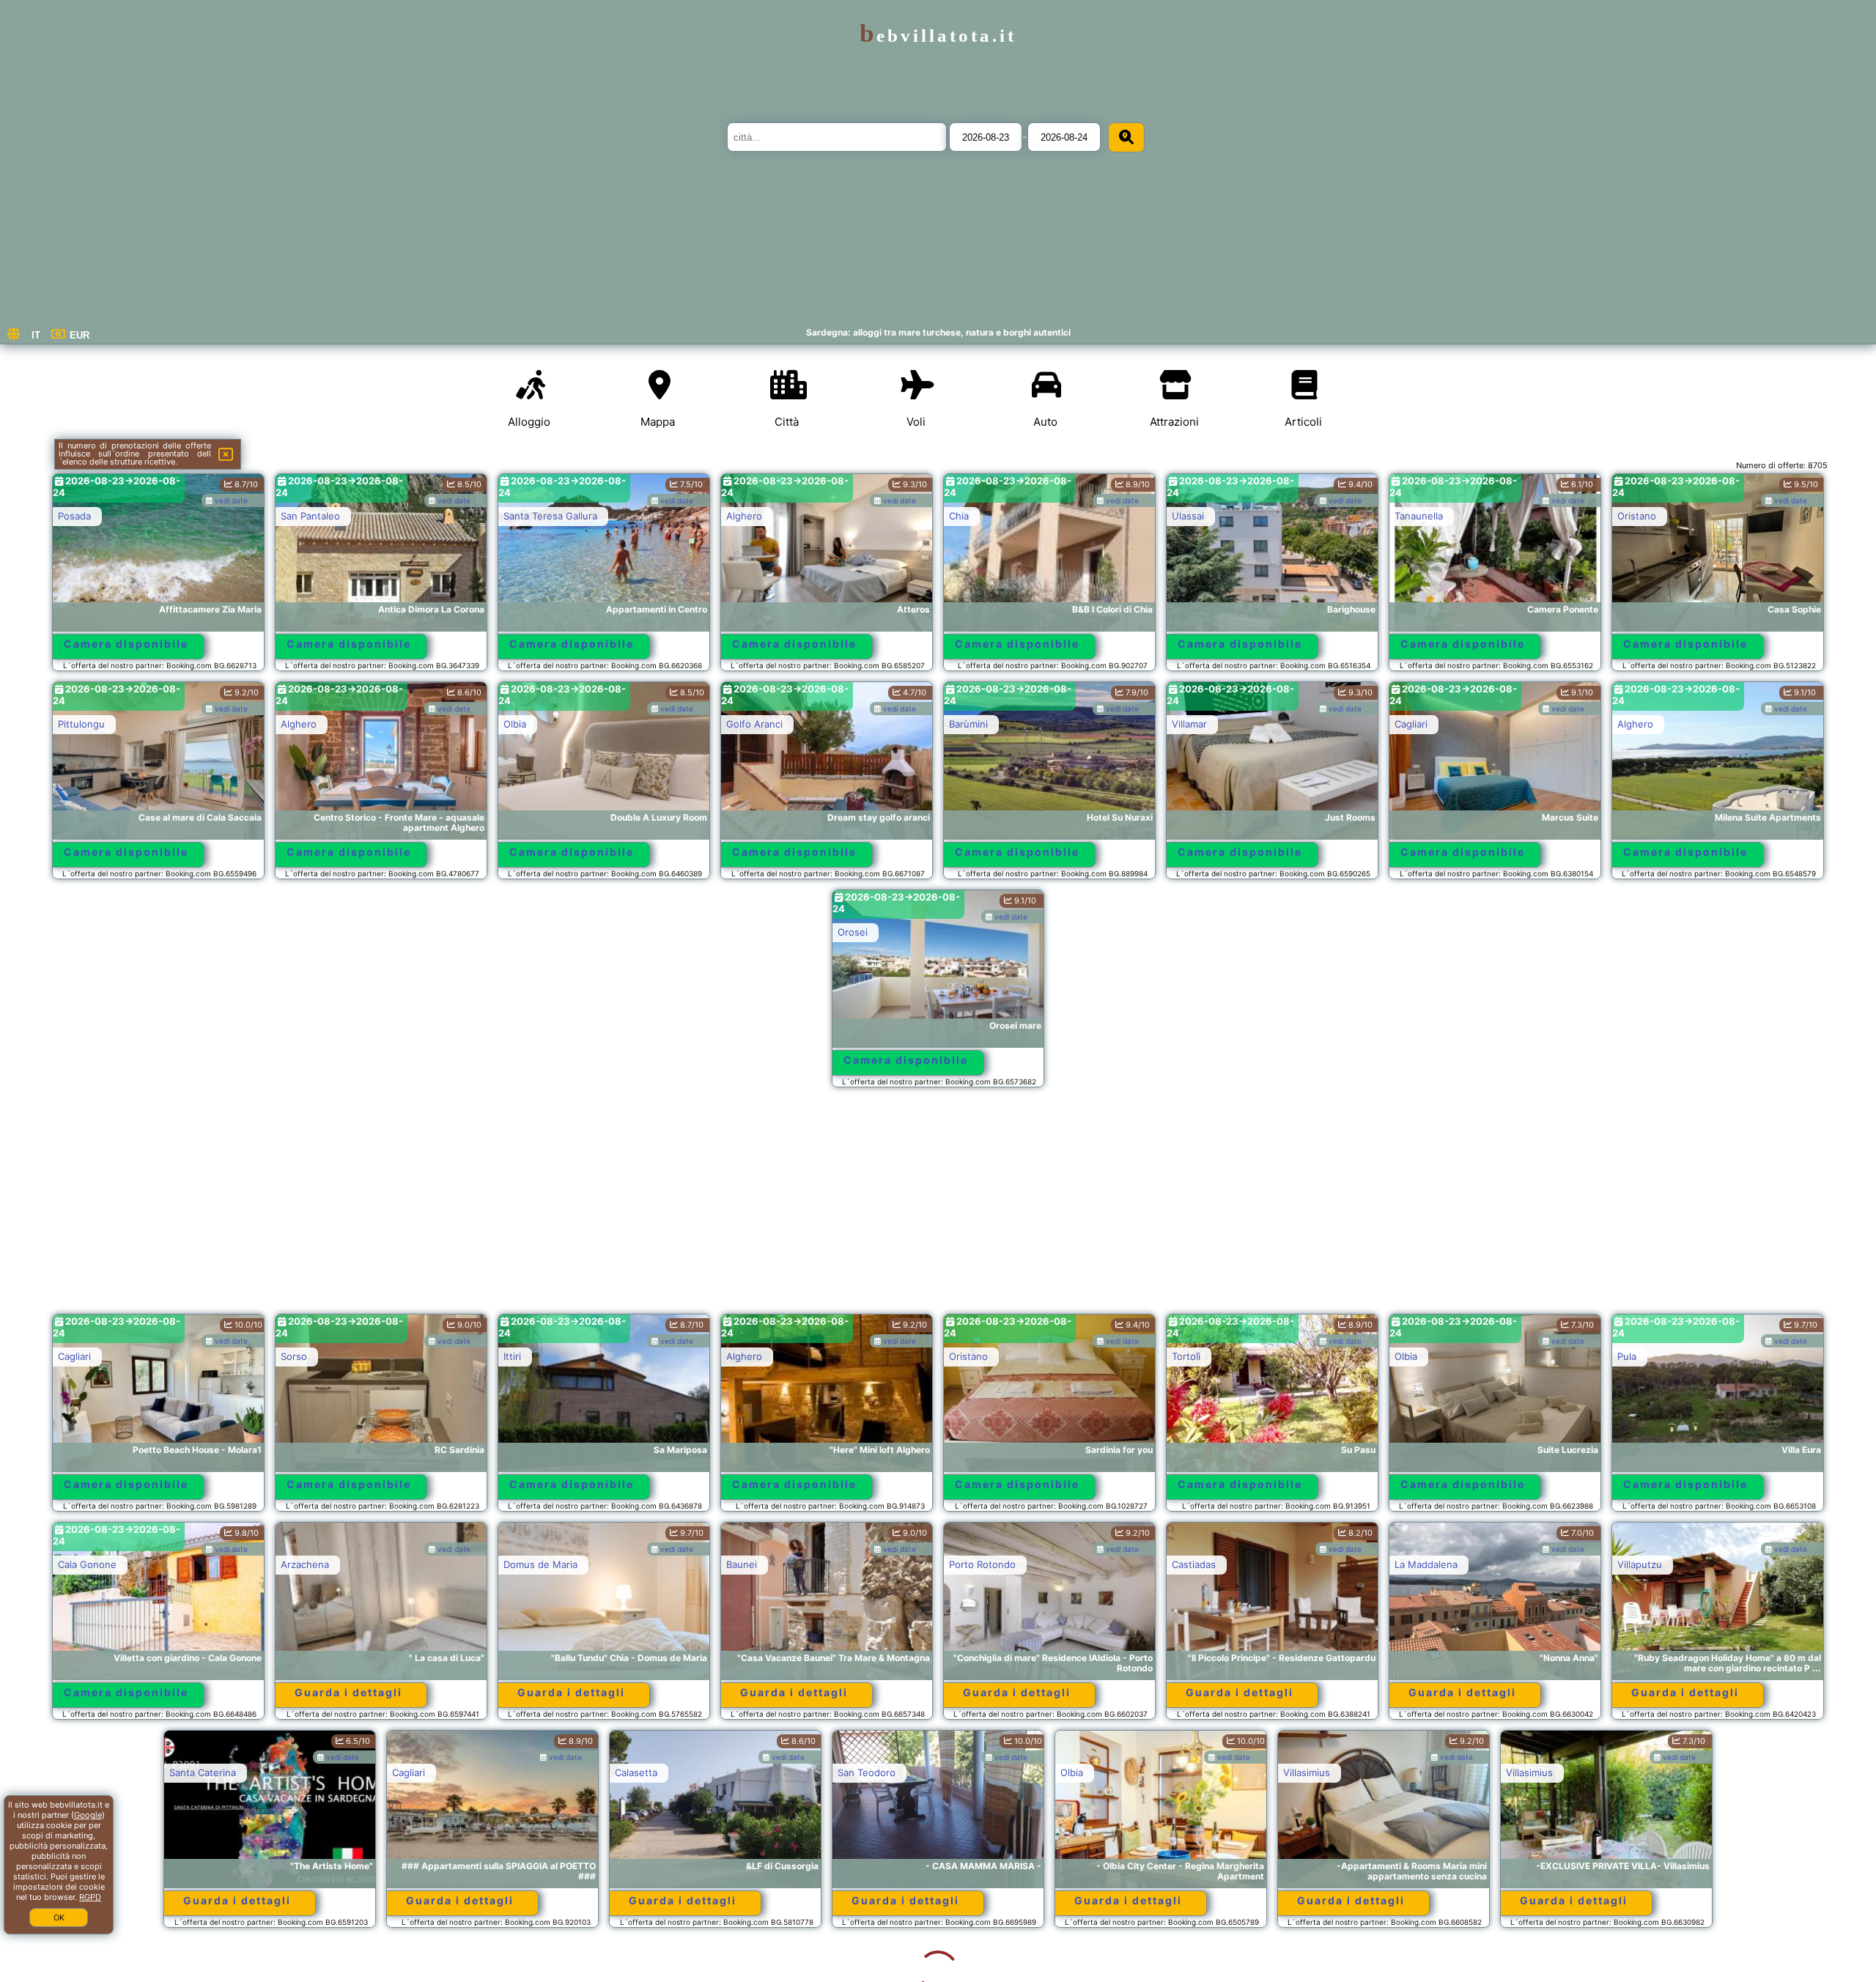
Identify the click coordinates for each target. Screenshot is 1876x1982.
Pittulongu (81, 724)
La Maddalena (1426, 1564)
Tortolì (1186, 1356)
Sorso (294, 1356)
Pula (1627, 1356)
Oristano (1637, 516)
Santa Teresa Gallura (550, 516)
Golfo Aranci (754, 724)
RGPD (90, 1897)
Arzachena (305, 1564)
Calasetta (525, 1772)
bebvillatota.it (938, 36)
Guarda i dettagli (348, 1692)
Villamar (1189, 724)
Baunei (742, 1564)
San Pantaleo (310, 516)
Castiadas (1194, 1564)
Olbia (515, 724)
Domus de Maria (540, 1564)
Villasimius (1195, 1772)
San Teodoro (755, 1772)
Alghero (744, 516)
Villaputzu (1640, 1564)
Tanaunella (1419, 516)
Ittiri (512, 1356)
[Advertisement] (938, 1208)
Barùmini (968, 724)
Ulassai (1188, 516)
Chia (959, 516)
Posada (74, 516)
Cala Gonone (87, 1564)
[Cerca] (1126, 137)
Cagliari (1411, 724)
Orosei (853, 932)
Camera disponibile (126, 644)
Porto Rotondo (982, 1564)
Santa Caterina (91, 1772)
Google (88, 1815)
